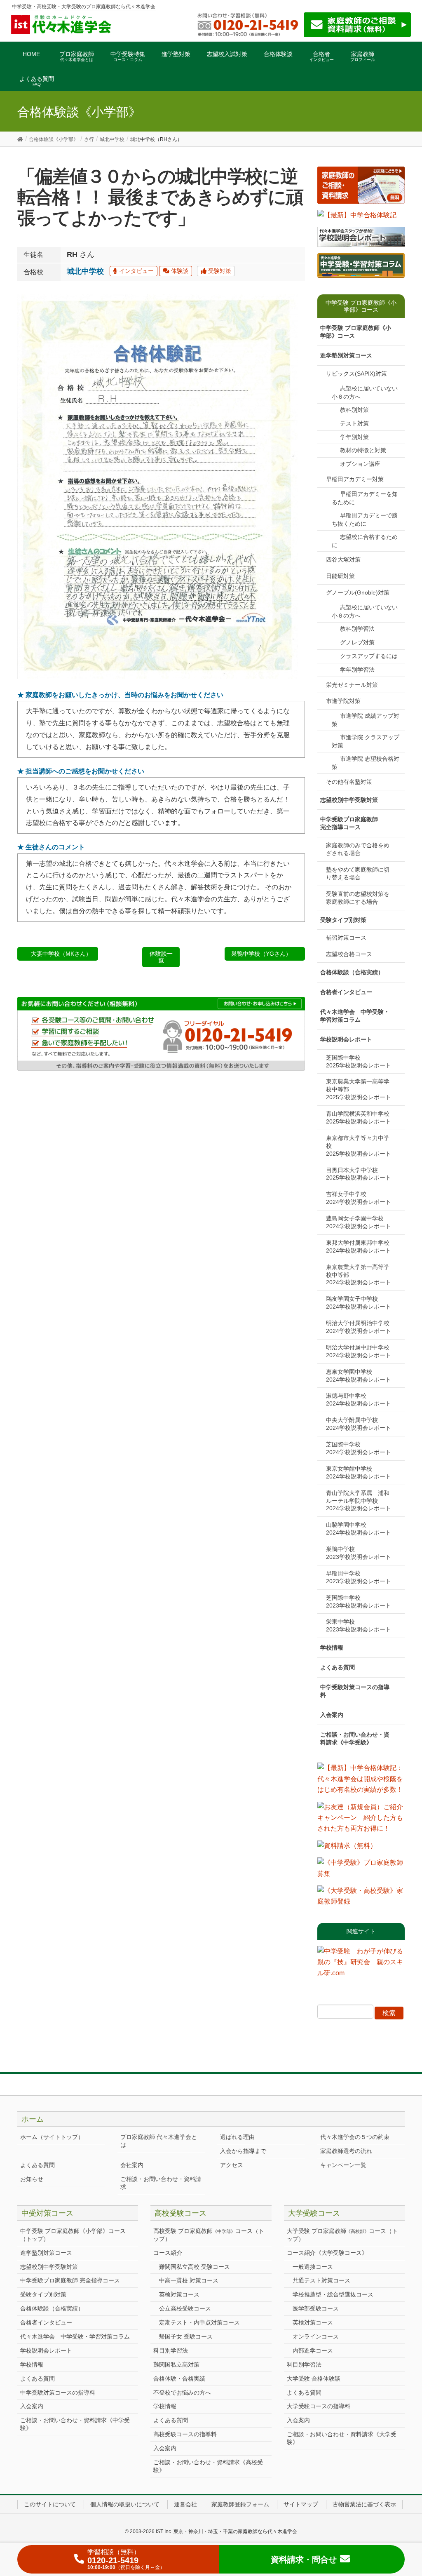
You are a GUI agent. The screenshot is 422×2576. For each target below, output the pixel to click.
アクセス (232, 2165)
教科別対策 (354, 410)
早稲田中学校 (359, 1577)
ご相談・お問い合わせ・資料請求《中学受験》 (355, 1738)
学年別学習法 (357, 670)
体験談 (179, 271)
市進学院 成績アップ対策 (366, 720)
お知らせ (32, 2179)
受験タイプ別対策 (343, 920)
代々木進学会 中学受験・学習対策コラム (355, 1016)
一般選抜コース (313, 2267)
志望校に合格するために (365, 541)
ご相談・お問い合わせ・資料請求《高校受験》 (208, 2466)
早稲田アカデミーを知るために (365, 498)
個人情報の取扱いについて (125, 2504)
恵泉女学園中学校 (359, 1376)
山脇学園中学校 (359, 1529)
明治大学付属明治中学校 (361, 1327)
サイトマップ (301, 2504)
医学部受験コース (316, 2308)
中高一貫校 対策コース (189, 2280)
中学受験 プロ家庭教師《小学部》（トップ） (73, 2235)
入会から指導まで (243, 2151)
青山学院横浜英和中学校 (361, 1118)
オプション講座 (360, 464)
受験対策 (219, 271)
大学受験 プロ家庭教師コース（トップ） (342, 2235)
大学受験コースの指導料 (319, 2406)
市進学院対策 (343, 701)
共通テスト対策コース (321, 2280)
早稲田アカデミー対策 (355, 479)
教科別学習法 (357, 629)
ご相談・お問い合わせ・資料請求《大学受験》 (342, 2438)
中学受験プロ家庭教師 (349, 823)
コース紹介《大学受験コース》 (327, 2253)
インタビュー (136, 271)
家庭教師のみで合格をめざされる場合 (358, 849)
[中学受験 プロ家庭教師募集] (361, 1871)
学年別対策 (354, 437)
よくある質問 (338, 1667)
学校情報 (332, 1648)
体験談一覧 (161, 957)
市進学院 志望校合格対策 (366, 763)
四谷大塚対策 (343, 559)
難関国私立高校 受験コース (195, 2267)
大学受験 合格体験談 (314, 2379)
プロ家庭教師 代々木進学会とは (159, 2141)
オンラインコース (316, 2336)
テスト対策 (354, 423)
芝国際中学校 (359, 1061)
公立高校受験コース (185, 2308)
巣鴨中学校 (359, 1553)
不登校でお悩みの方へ (182, 2393)
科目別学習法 (171, 2350)
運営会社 (185, 2504)
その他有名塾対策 (349, 782)
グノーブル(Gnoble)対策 (358, 592)
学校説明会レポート (346, 1039)
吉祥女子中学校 (359, 1198)
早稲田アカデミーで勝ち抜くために (365, 519)
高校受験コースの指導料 (185, 2434)
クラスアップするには (369, 656)
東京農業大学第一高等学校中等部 (359, 1089)
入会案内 (332, 1715)
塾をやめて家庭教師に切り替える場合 (358, 873)
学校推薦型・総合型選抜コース (333, 2294)
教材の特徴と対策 (363, 450)
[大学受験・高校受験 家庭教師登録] (361, 1899)
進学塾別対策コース (346, 355)
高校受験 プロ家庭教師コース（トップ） (209, 2235)
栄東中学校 (359, 1625)
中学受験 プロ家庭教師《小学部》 (356, 332)
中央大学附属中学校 (359, 1424)
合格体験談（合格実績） (352, 972)
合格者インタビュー (346, 992)
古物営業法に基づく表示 (364, 2504)
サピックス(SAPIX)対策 (356, 374)
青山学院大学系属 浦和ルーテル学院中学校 (359, 1501)
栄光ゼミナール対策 (352, 685)
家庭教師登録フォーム (240, 2504)
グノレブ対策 (357, 642)
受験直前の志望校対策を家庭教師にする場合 (358, 898)
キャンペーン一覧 (343, 2165)
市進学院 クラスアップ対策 (366, 741)
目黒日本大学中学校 (359, 1174)
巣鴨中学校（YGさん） (261, 954)
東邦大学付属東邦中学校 (361, 1247)
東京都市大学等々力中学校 (359, 1146)
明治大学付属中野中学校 (361, 1351)
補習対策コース (346, 938)
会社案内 (132, 2165)
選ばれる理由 (237, 2137)
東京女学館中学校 (359, 1473)
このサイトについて (50, 2504)
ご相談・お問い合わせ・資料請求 (161, 2183)
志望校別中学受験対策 (349, 800)
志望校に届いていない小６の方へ (365, 393)
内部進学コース (313, 2350)
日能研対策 (340, 576)
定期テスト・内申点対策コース (199, 2322)
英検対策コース (179, 2294)
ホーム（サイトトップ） (52, 2137)
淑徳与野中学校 (359, 1400)
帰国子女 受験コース (186, 2336)
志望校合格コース (349, 954)
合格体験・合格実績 (179, 2379)
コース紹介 (168, 2253)
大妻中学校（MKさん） (61, 954)
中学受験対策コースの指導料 (355, 1691)
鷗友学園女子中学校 (359, 1303)
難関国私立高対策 (176, 2364)
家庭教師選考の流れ (346, 2151)
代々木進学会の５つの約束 (355, 2137)
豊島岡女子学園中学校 (359, 1222)
